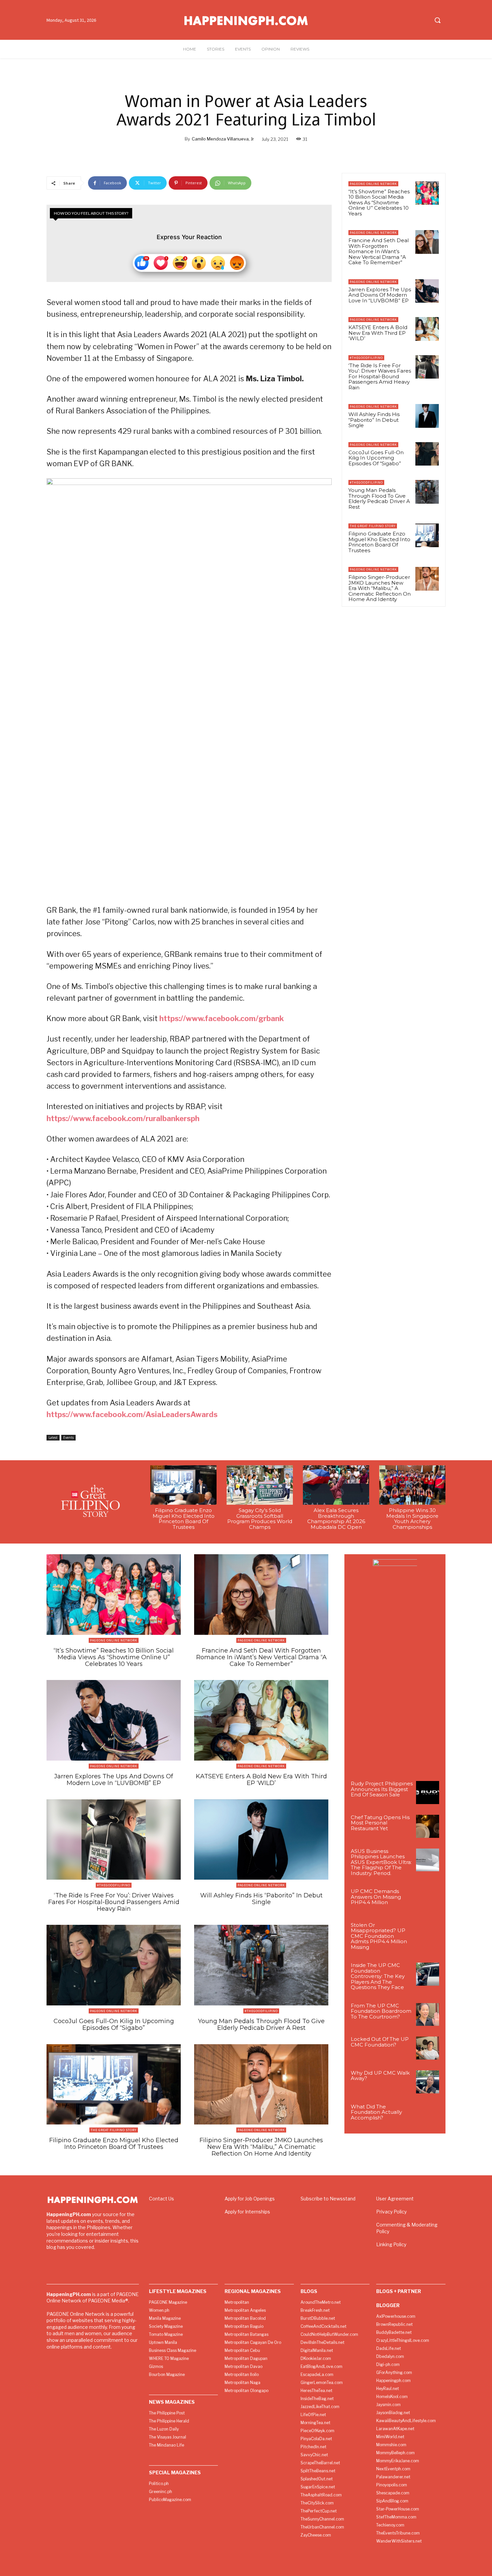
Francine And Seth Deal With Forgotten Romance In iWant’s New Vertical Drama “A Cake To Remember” (379, 251)
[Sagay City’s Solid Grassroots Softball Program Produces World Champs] (260, 1485)
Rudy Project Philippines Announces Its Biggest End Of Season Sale (382, 1789)
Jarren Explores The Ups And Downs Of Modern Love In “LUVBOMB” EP (380, 295)
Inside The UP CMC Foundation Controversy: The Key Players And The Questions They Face (378, 1976)
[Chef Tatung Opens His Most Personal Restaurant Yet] (428, 1826)
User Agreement (395, 2199)
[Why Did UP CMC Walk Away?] (428, 2082)
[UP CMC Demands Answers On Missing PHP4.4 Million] (428, 1900)
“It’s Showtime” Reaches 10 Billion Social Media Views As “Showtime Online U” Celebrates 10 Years (379, 203)
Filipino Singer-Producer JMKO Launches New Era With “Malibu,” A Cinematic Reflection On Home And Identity (380, 588)
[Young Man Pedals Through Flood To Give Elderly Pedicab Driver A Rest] (427, 492)
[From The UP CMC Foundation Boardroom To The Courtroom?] (428, 2015)
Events (68, 1438)
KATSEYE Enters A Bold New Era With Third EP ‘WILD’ (378, 333)
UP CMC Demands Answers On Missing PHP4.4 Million (376, 1897)
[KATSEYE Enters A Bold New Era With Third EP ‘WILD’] (427, 329)
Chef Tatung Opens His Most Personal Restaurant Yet (380, 1823)
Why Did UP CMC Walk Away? (380, 2076)
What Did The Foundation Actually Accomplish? (376, 2112)
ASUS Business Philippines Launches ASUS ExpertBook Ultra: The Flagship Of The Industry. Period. (381, 1862)
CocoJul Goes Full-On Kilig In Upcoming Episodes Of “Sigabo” (376, 458)
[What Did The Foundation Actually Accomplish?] (428, 2116)
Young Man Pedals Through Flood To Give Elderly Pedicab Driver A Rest (379, 499)
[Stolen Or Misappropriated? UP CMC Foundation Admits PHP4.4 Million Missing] (428, 1934)
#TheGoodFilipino (366, 358)
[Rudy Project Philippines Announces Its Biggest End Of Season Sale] (428, 1793)
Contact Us (161, 2199)
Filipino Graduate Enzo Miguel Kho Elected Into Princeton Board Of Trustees (379, 542)
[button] (437, 20)
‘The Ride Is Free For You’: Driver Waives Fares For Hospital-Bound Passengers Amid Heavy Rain (380, 376)
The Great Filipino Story (373, 526)
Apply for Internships (247, 2212)
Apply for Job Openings (250, 2199)
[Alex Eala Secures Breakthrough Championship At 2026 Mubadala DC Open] (336, 1485)
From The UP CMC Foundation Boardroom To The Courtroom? (381, 2011)
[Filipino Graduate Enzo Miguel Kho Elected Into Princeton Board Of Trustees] (427, 535)
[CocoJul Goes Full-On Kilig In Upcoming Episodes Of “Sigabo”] (427, 454)
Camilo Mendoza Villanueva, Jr (223, 139)
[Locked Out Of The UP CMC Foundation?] (428, 2048)
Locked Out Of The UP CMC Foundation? (380, 2042)
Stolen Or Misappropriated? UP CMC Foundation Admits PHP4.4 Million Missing (379, 1936)
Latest (53, 1438)
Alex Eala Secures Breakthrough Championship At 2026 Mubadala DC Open (336, 1519)
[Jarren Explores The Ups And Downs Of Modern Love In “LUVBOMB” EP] (427, 291)
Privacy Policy (391, 2212)
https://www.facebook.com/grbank (222, 1018)
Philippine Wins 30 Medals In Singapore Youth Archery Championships (412, 1519)
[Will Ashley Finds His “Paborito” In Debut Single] (427, 416)
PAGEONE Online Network (373, 184)
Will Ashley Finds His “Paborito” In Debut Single (374, 420)
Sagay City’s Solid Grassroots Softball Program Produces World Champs (260, 1519)
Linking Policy (391, 2244)
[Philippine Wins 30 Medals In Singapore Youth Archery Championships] (412, 1485)
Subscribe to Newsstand (328, 2199)
